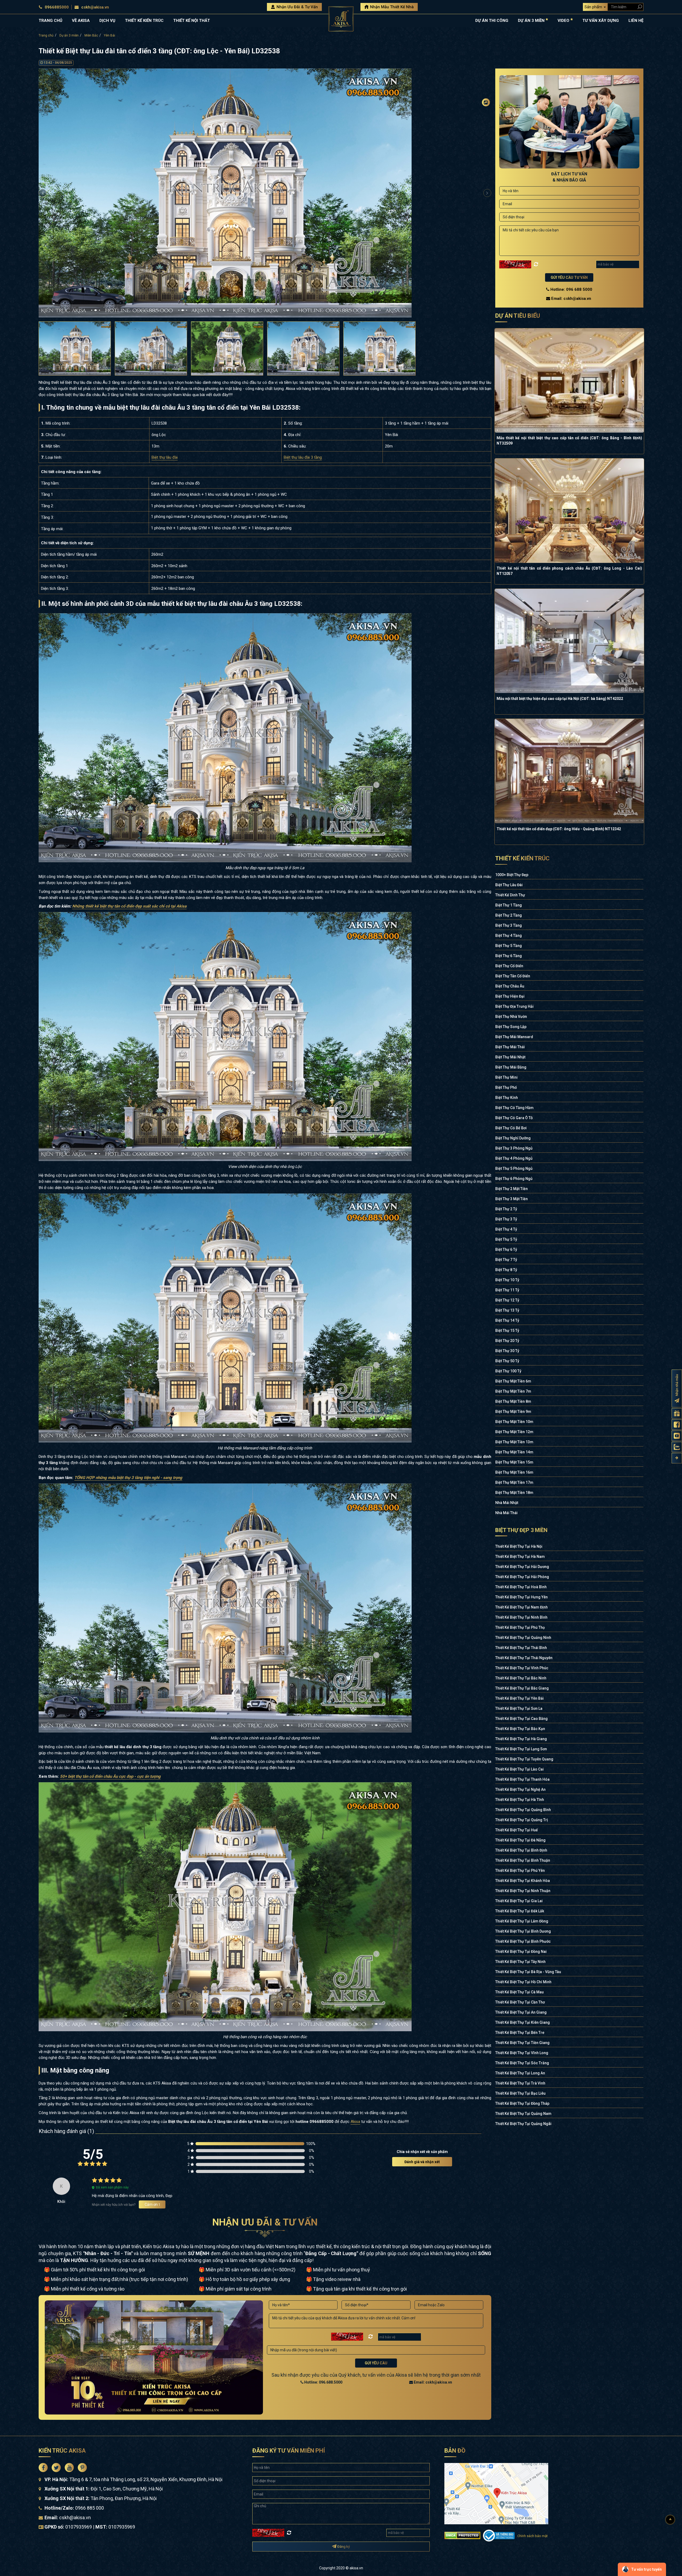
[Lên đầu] (670, 2520)
